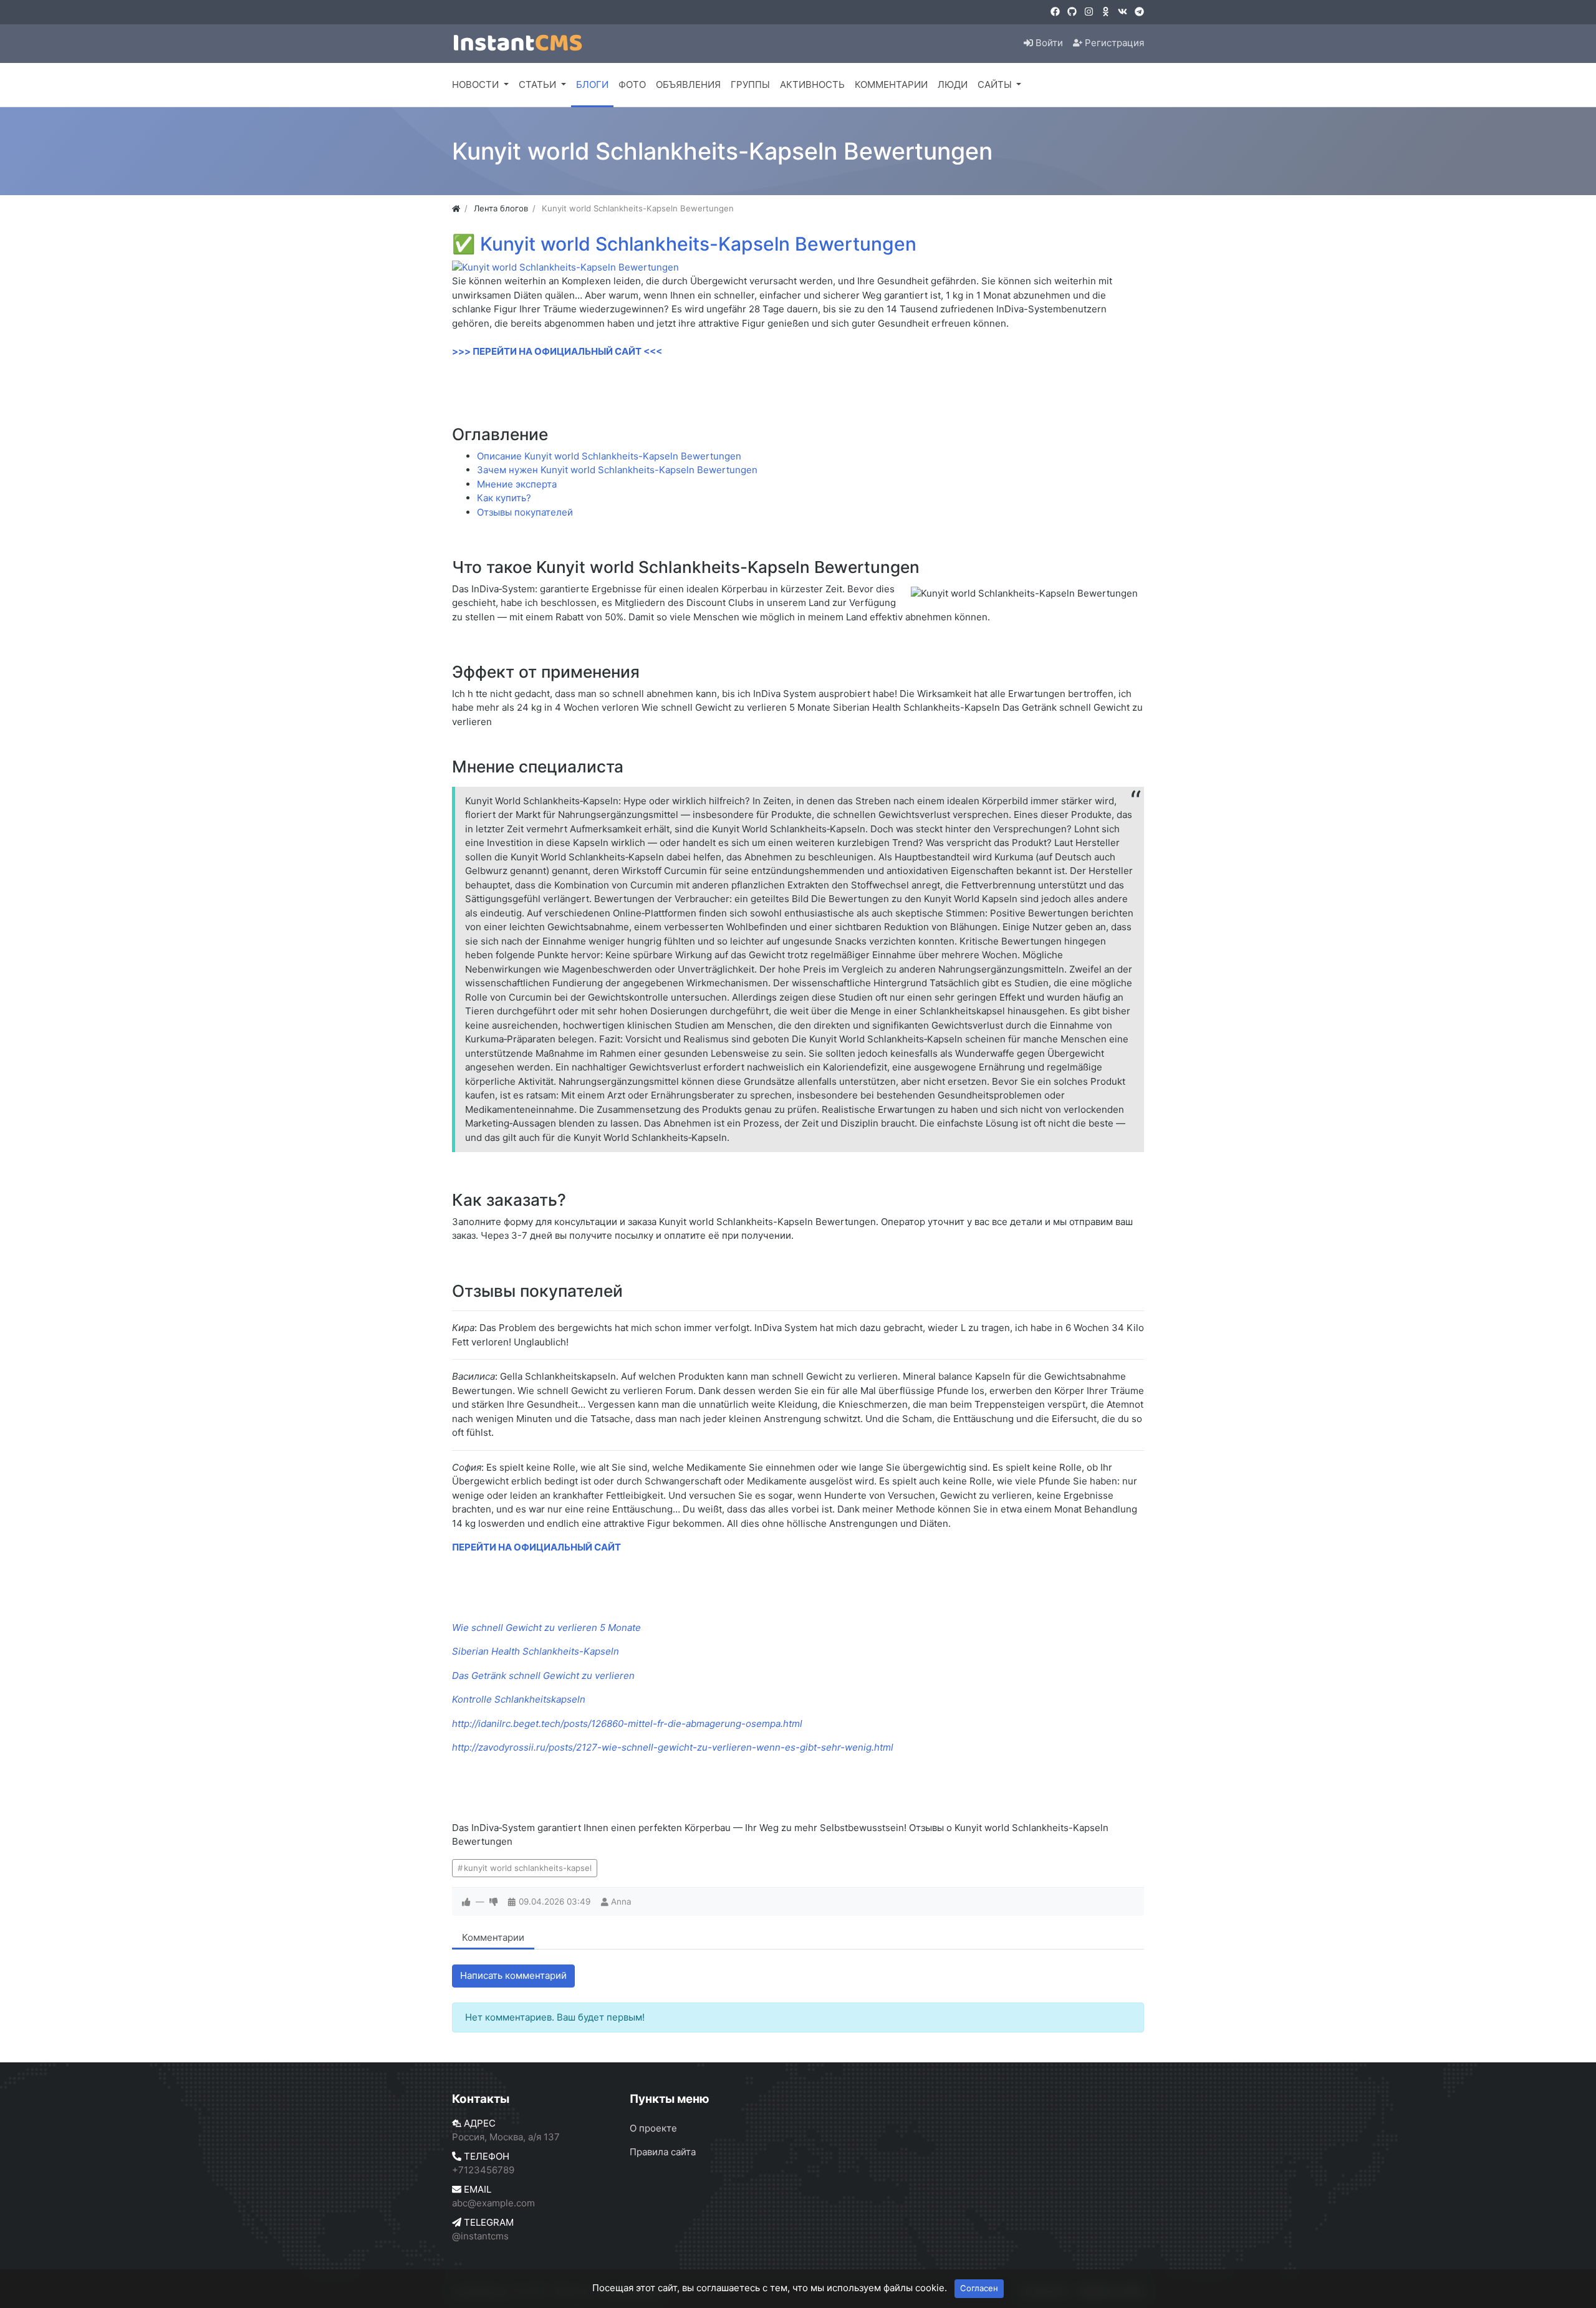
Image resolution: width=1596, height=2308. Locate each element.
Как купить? (504, 498)
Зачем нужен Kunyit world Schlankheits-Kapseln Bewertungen (617, 470)
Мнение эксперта (517, 484)
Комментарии (493, 1937)
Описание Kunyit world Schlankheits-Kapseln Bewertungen (609, 456)
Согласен (979, 2288)
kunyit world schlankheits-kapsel (528, 1868)
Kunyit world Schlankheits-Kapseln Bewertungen (698, 244)
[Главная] (456, 208)
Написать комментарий (513, 1975)
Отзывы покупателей (525, 512)
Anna (621, 1902)
